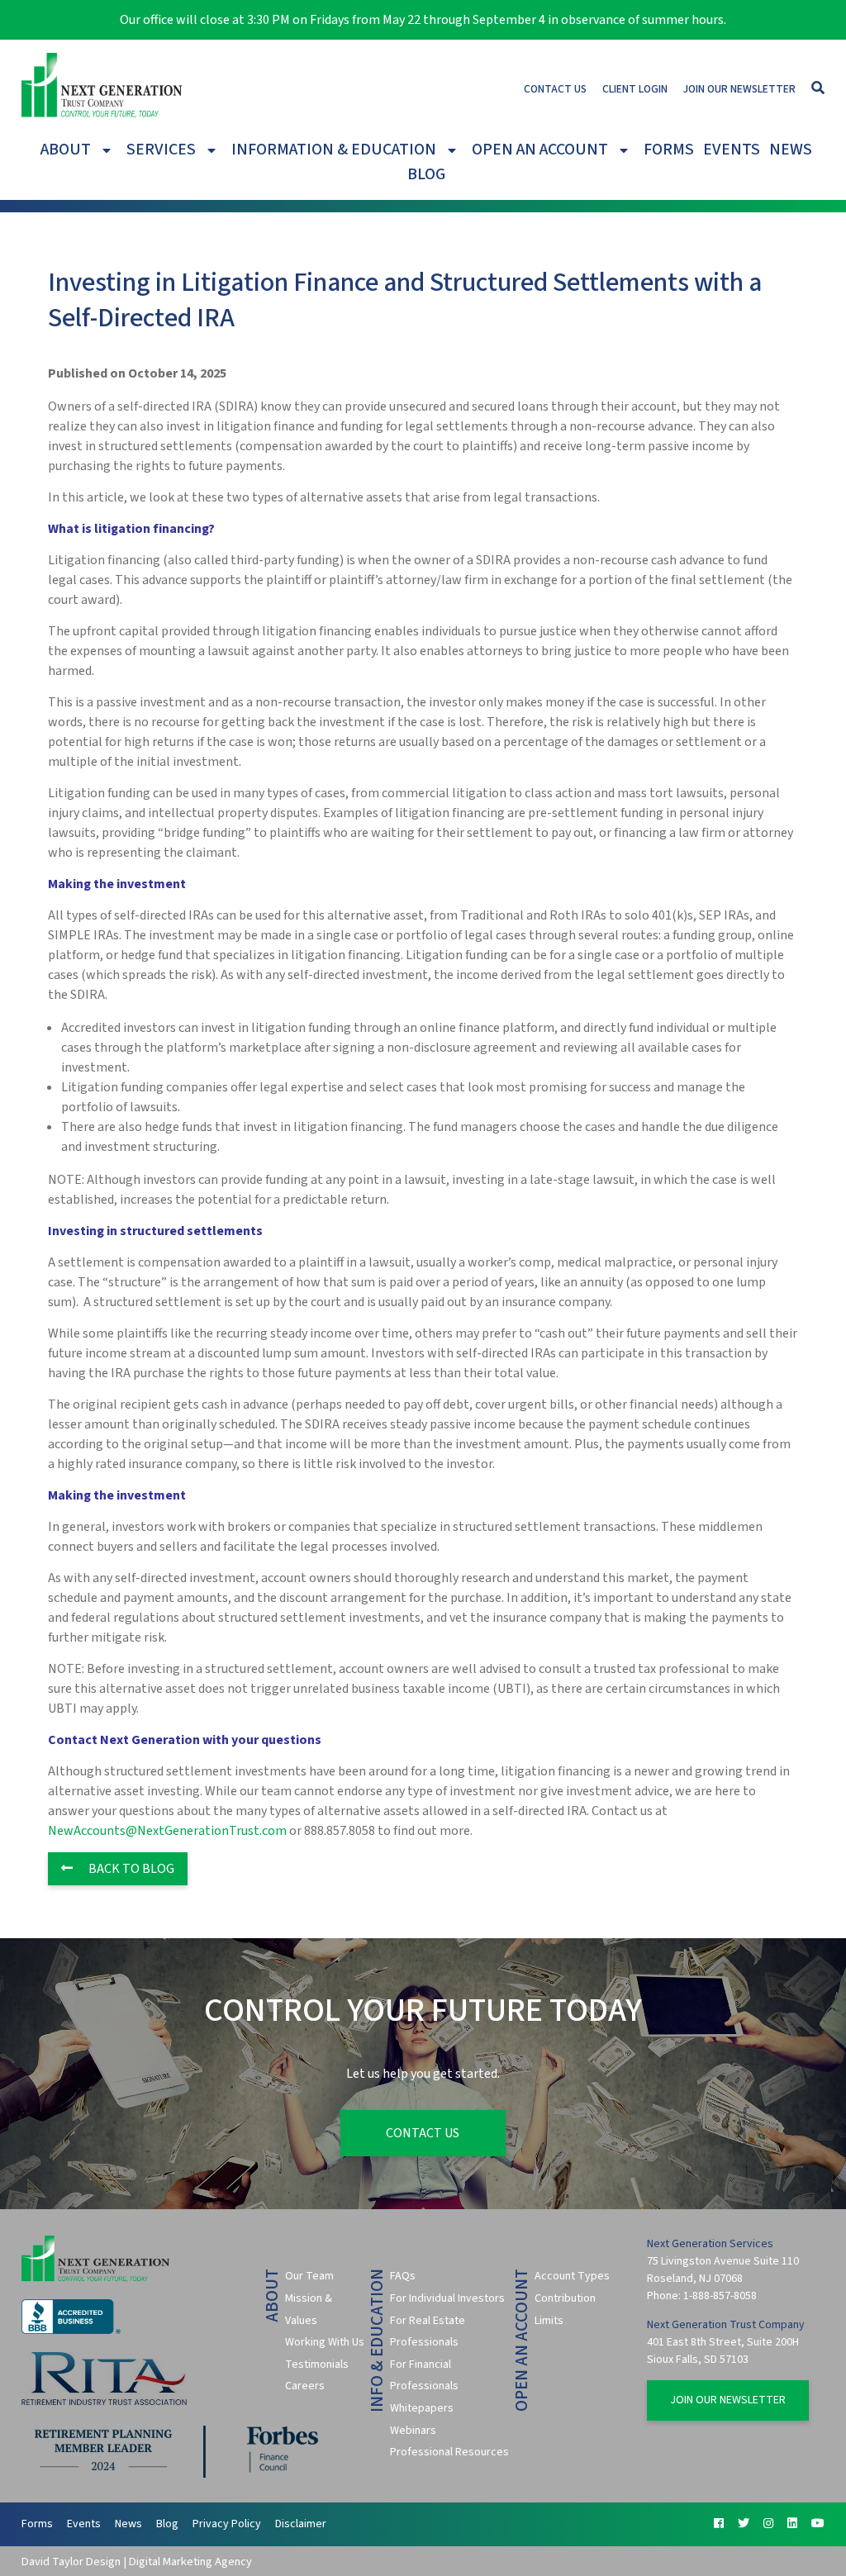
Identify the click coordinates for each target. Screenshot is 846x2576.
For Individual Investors (447, 2298)
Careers (305, 2386)
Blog (426, 174)
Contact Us (555, 89)
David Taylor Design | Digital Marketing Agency (137, 2562)
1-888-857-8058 (720, 2296)
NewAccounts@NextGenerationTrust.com (167, 1831)
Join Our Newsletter (739, 89)
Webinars (413, 2431)
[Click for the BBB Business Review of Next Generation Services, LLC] (71, 2331)
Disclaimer (301, 2524)
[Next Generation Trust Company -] (102, 88)
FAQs (403, 2276)
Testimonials (317, 2365)
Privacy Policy (227, 2524)
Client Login (635, 89)
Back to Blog (130, 1869)
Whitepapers (422, 2408)
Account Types (572, 2276)
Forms (669, 150)
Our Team (309, 2276)
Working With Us (325, 2342)
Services (161, 150)
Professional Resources (449, 2452)
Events (732, 150)
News (791, 150)
